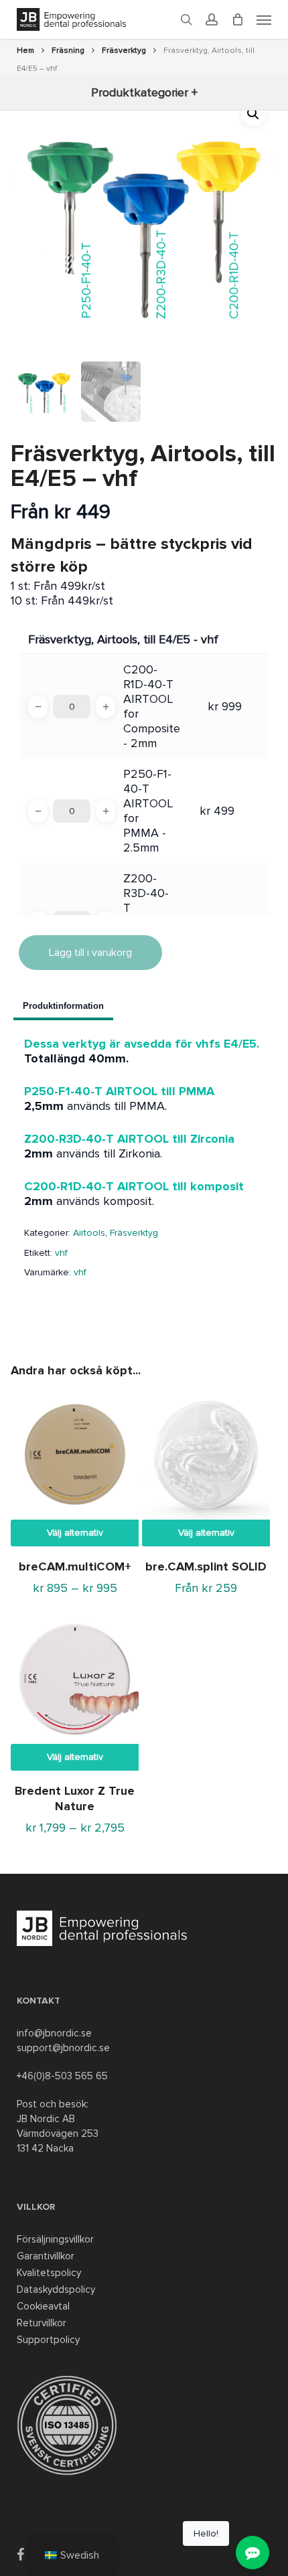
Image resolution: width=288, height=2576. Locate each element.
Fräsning (68, 51)
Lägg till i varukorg (90, 953)
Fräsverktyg (124, 51)
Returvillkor (42, 2323)
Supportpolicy (48, 2340)
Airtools (89, 1233)
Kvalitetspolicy (49, 2273)
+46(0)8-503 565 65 (62, 2076)
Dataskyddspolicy (56, 2289)
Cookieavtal (43, 2306)
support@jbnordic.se (63, 2048)
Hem (25, 51)
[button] (253, 114)
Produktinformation (63, 1006)
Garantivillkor (46, 2256)
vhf (61, 1253)
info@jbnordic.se (54, 2033)
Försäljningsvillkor (55, 2239)
